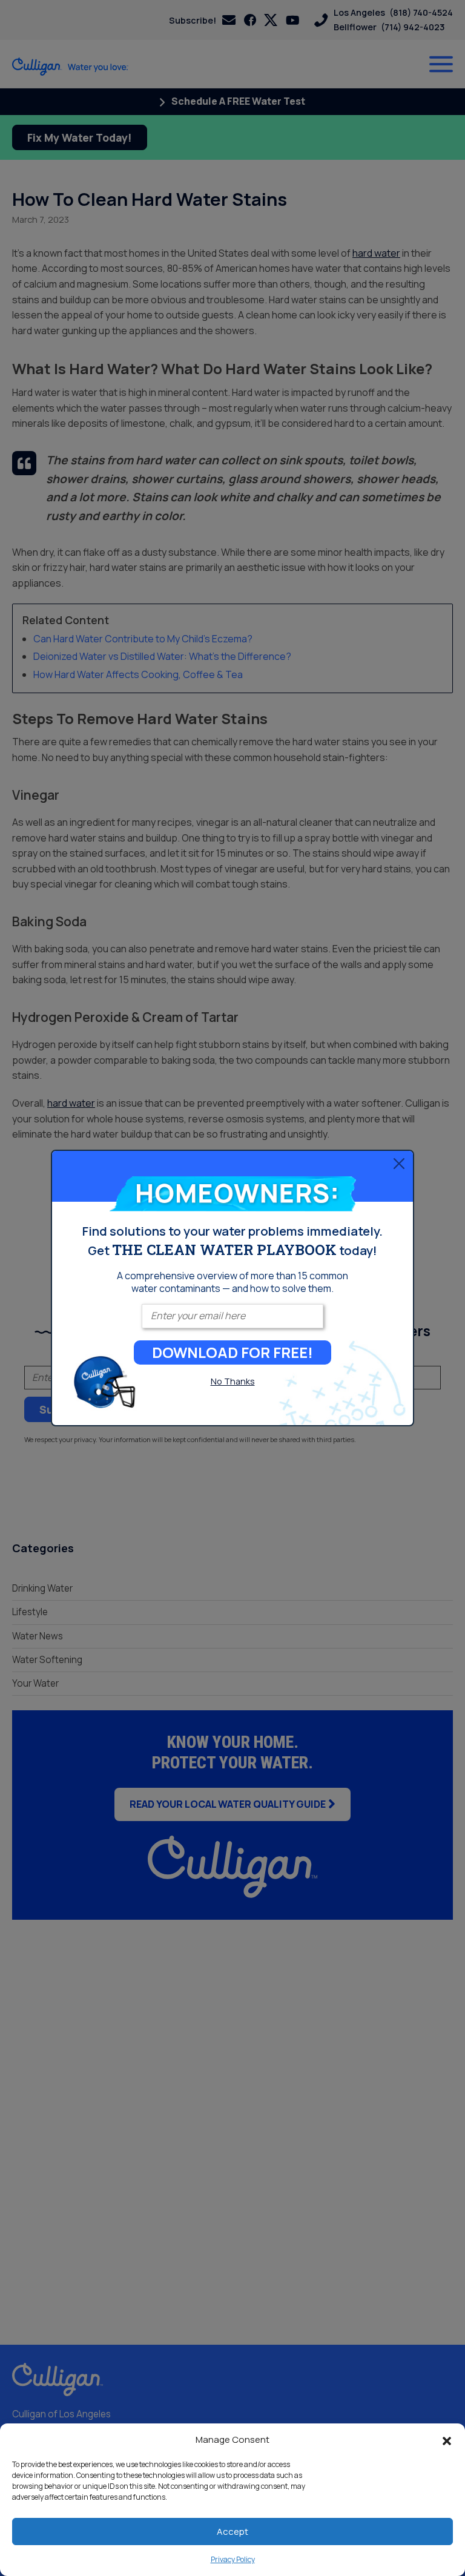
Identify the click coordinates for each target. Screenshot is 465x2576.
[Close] (399, 1163)
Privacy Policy (233, 2559)
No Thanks (233, 1381)
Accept (232, 2532)
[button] (447, 2440)
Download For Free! (232, 1352)
